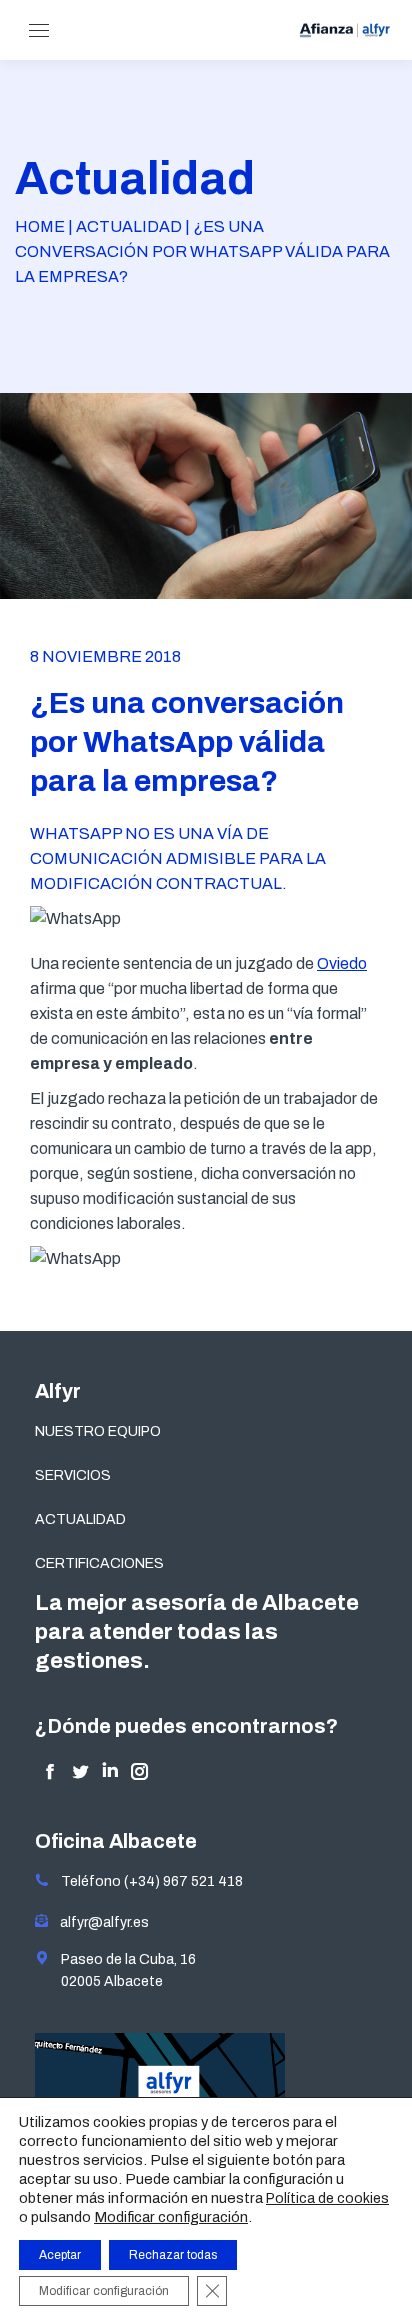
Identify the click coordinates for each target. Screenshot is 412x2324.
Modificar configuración (171, 2217)
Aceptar (60, 2255)
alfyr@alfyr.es (100, 1922)
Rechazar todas (173, 2255)
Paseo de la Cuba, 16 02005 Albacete (122, 1970)
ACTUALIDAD (80, 1519)
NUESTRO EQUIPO (98, 1431)
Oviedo (342, 963)
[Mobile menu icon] (39, 30)
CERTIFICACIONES (99, 1563)
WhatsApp (76, 833)
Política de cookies (327, 2198)
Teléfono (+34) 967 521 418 (146, 1881)
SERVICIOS (73, 1475)
